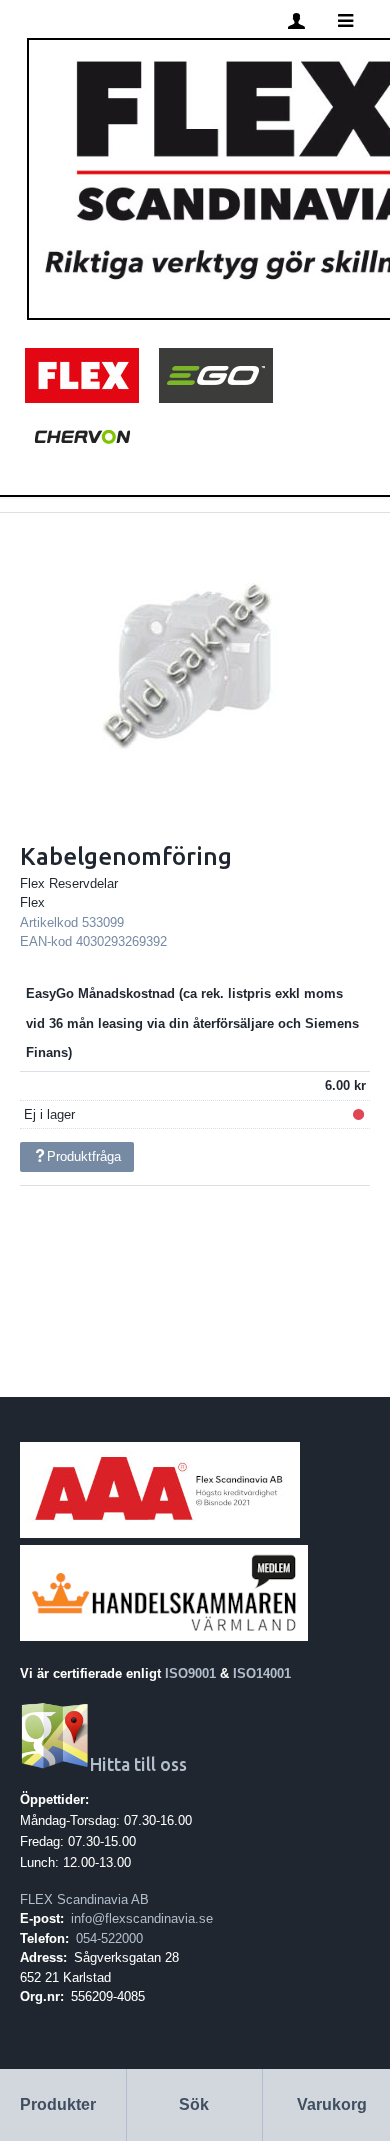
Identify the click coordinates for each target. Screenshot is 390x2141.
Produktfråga (84, 1156)
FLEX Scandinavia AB (84, 1899)
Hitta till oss (138, 1764)
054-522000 (109, 1938)
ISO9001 (190, 1673)
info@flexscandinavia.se (142, 1918)
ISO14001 (262, 1673)
